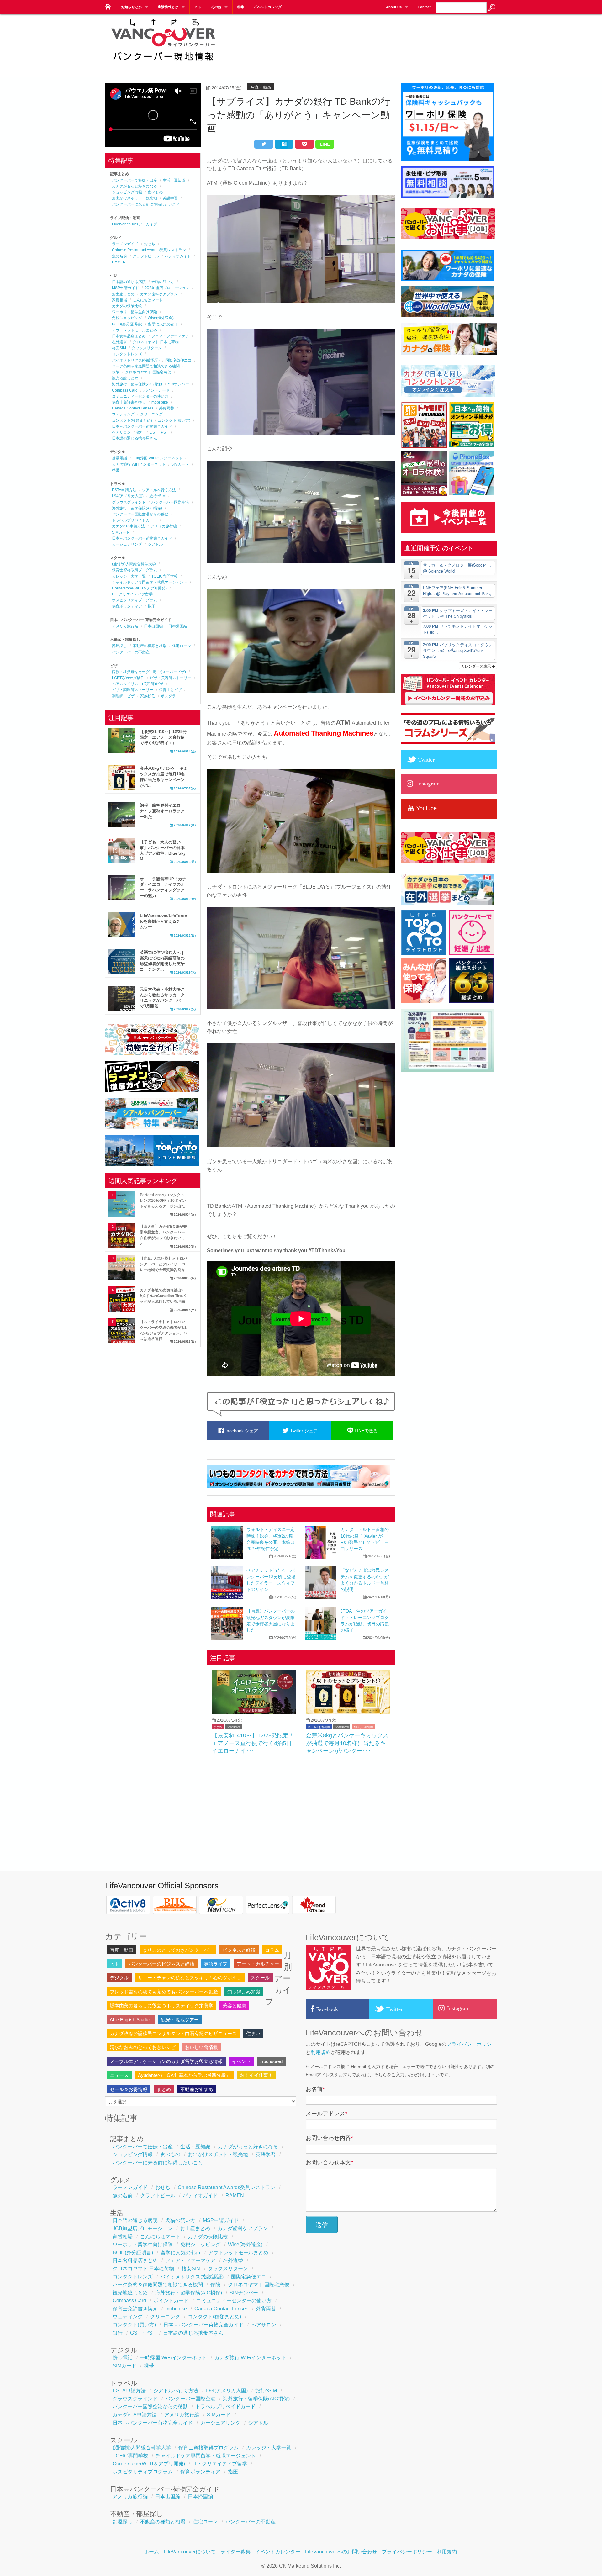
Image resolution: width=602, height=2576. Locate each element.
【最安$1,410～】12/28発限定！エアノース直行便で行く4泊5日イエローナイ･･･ (253, 1743)
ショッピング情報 (127, 192)
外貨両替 (166, 408)
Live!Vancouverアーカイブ (135, 224)
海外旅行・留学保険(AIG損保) (137, 384)
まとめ (218, 1727)
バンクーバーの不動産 (131, 652)
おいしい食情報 (363, 1727)
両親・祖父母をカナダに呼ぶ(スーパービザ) (149, 672)
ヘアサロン (121, 432)
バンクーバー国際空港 (170, 502)
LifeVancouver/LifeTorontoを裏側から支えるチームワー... (164, 921)
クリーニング (151, 414)
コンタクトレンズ (127, 354)
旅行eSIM (157, 496)
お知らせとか (131, 7)
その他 (216, 7)
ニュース (119, 2075)
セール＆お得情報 (319, 1727)
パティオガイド (178, 256)
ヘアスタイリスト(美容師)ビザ (138, 684)
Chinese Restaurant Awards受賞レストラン (149, 250)
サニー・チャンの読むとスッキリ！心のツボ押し (190, 1978)
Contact (424, 7)
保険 (116, 372)
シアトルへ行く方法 (159, 490)
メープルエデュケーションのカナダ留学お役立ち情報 (166, 2061)
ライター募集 (235, 2552)
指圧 (151, 606)
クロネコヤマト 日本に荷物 (156, 342)
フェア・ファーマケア (170, 336)
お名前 (315, 2089)
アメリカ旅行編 (164, 526)
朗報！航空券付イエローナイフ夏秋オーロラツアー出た (162, 811)
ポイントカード (156, 390)
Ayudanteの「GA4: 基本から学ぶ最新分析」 (184, 2075)
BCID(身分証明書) (127, 324)
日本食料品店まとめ (129, 336)
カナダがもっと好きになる (135, 186)
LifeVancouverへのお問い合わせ (341, 2552)
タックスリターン (147, 348)
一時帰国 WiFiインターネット (158, 458)
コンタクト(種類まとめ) (132, 420)
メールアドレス (327, 2114)
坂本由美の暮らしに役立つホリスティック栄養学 (161, 2006)
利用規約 (321, 2052)
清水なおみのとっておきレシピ (143, 2047)
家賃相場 (119, 300)
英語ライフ (216, 1964)
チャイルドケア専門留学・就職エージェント (150, 582)
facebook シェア (241, 1431)
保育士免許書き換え (129, 402)
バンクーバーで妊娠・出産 (135, 180)
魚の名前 (119, 256)
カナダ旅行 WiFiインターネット (139, 464)
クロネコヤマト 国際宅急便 (148, 372)
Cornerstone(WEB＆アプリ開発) (139, 588)
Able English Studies (131, 2020)
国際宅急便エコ (178, 360)
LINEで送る (365, 1431)
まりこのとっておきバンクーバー (178, 1950)
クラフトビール (146, 256)
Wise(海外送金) (161, 318)
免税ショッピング (127, 318)
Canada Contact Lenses (133, 408)
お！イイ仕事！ (256, 2075)
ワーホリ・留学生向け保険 (135, 312)
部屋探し (119, 646)
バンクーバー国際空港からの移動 (140, 514)
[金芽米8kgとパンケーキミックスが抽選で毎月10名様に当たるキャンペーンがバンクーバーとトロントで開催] (348, 1713)
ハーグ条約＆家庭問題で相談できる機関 (146, 366)
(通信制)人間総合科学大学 (134, 564)
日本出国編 (153, 626)
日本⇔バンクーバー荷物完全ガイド (142, 426)
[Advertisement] (383, 41)
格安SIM (119, 348)
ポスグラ (168, 696)
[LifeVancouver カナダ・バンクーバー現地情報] (107, 5)
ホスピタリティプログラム (135, 600)
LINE (325, 144)
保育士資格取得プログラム (135, 570)
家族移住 (148, 696)
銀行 (140, 432)
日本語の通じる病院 (129, 282)
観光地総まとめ (125, 378)
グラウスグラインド (129, 502)
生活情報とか (168, 7)
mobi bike (160, 402)
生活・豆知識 (174, 180)
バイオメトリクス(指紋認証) (136, 360)
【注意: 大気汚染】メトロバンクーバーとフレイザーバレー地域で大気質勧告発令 (164, 1264)
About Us (394, 7)
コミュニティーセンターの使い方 (140, 396)
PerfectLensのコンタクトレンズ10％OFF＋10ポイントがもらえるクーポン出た (163, 1201)
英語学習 (170, 198)
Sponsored (234, 1727)
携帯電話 (119, 458)
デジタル (119, 1978)
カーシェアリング (127, 544)
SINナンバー (178, 384)
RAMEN (119, 262)
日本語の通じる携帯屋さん (135, 438)
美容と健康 (234, 2006)
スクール (260, 1978)
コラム (272, 1950)
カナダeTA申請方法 (128, 526)
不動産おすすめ (197, 2089)
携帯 (116, 470)
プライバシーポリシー (472, 2044)
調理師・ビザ (123, 696)
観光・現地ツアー (180, 2020)
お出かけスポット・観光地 (135, 198)
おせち (150, 244)
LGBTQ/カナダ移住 (128, 678)
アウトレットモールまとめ (135, 330)
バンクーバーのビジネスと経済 (161, 1964)
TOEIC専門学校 (165, 576)
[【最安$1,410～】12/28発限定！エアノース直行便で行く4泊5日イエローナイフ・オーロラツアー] (254, 1713)
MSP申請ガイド (125, 288)
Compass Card (125, 390)
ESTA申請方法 (124, 490)
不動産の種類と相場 (150, 646)
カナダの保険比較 (127, 306)
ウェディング (123, 414)
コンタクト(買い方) (174, 420)
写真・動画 (261, 87)
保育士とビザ (170, 690)
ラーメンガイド (125, 244)
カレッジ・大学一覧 (129, 576)
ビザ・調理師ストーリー (133, 690)
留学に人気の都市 (163, 324)
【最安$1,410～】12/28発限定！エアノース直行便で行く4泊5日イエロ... (163, 737)
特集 (241, 7)
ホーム (151, 2552)
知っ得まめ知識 (244, 1992)
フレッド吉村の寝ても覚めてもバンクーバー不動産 (164, 1992)
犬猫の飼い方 (163, 282)
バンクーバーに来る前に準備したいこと (146, 204)
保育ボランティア (127, 606)
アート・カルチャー (258, 1964)
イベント (241, 2061)
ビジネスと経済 (239, 1950)
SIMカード (180, 464)
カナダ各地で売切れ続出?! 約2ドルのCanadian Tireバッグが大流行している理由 (163, 1296)
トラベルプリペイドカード (135, 520)
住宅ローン (182, 646)
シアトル (155, 544)
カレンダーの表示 (476, 666)
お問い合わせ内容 (329, 2138)
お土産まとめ (123, 294)
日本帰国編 (178, 626)
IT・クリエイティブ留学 (132, 594)
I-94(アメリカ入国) (128, 496)
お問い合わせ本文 (329, 2162)
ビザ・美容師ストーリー (171, 678)
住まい (253, 2033)
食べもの (155, 192)
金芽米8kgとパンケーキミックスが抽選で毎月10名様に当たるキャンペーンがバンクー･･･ (347, 1743)
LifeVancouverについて (190, 2552)
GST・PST (159, 432)
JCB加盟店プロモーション (167, 288)
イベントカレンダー (269, 7)
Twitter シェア (303, 1431)
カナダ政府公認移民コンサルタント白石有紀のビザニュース (173, 2033)
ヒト (198, 7)
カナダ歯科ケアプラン (159, 294)
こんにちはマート (148, 300)
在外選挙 (119, 342)
